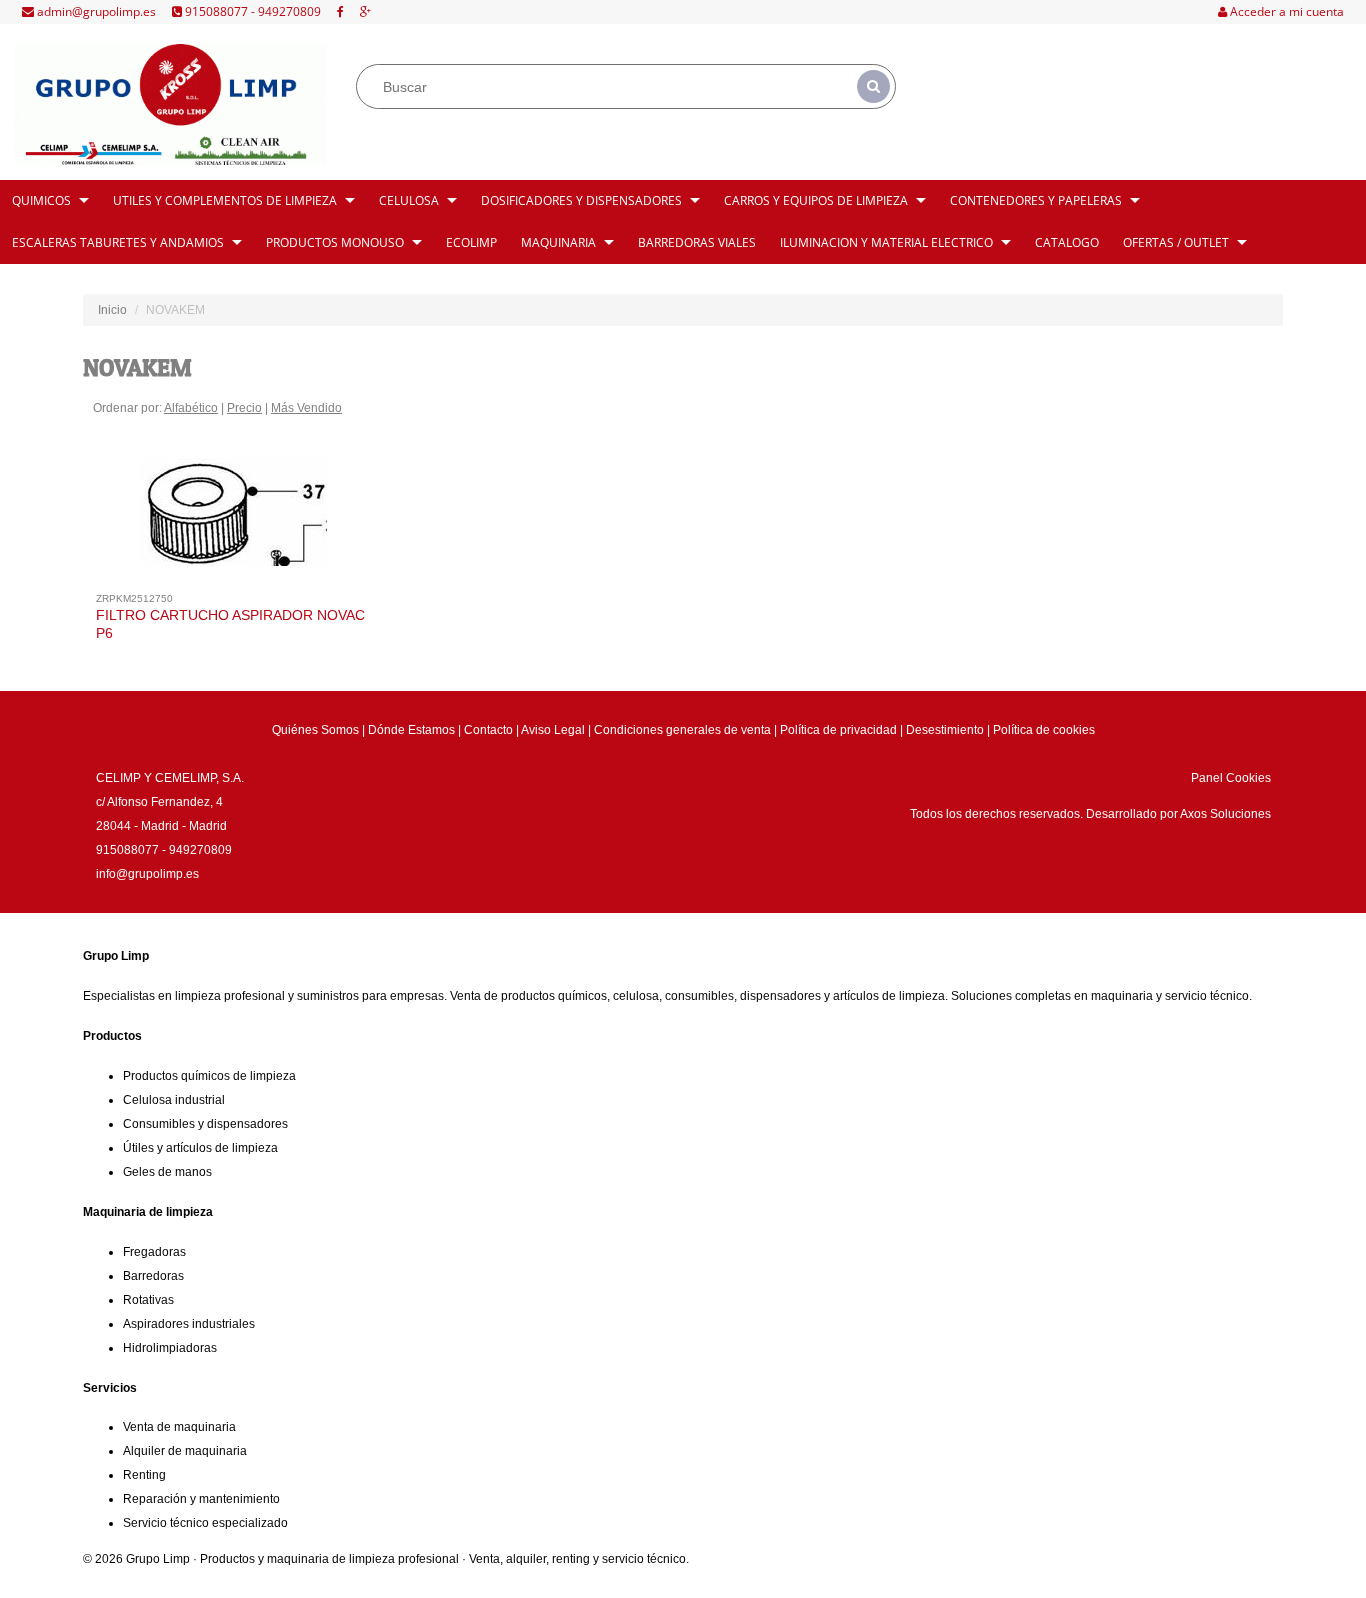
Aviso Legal (553, 730)
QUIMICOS (41, 200)
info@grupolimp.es (147, 874)
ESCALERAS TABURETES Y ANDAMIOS (118, 242)
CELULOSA (409, 200)
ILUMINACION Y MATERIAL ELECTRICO (886, 242)
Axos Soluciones (1225, 814)
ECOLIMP (471, 242)
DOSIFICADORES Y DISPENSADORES (581, 200)
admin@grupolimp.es (95, 11)
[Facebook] (340, 12)
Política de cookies (1044, 730)
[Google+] (365, 12)
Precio (244, 408)
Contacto (488, 730)
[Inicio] (170, 104)
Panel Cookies (1231, 778)
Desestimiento (945, 730)
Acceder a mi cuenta (1285, 11)
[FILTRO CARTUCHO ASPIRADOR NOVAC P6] (233, 517)
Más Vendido (306, 408)
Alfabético (191, 408)
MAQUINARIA (558, 242)
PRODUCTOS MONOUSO (335, 242)
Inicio (112, 310)
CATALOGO (1067, 242)
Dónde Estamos (411, 730)
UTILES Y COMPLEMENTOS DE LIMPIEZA (225, 200)
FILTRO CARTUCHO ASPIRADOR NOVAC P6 (230, 624)
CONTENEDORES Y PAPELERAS (1036, 200)
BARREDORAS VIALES (697, 242)
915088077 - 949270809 (251, 11)
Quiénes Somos (315, 730)
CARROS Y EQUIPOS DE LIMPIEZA (816, 200)
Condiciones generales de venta (682, 730)
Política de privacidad (838, 730)
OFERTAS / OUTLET (1176, 242)
